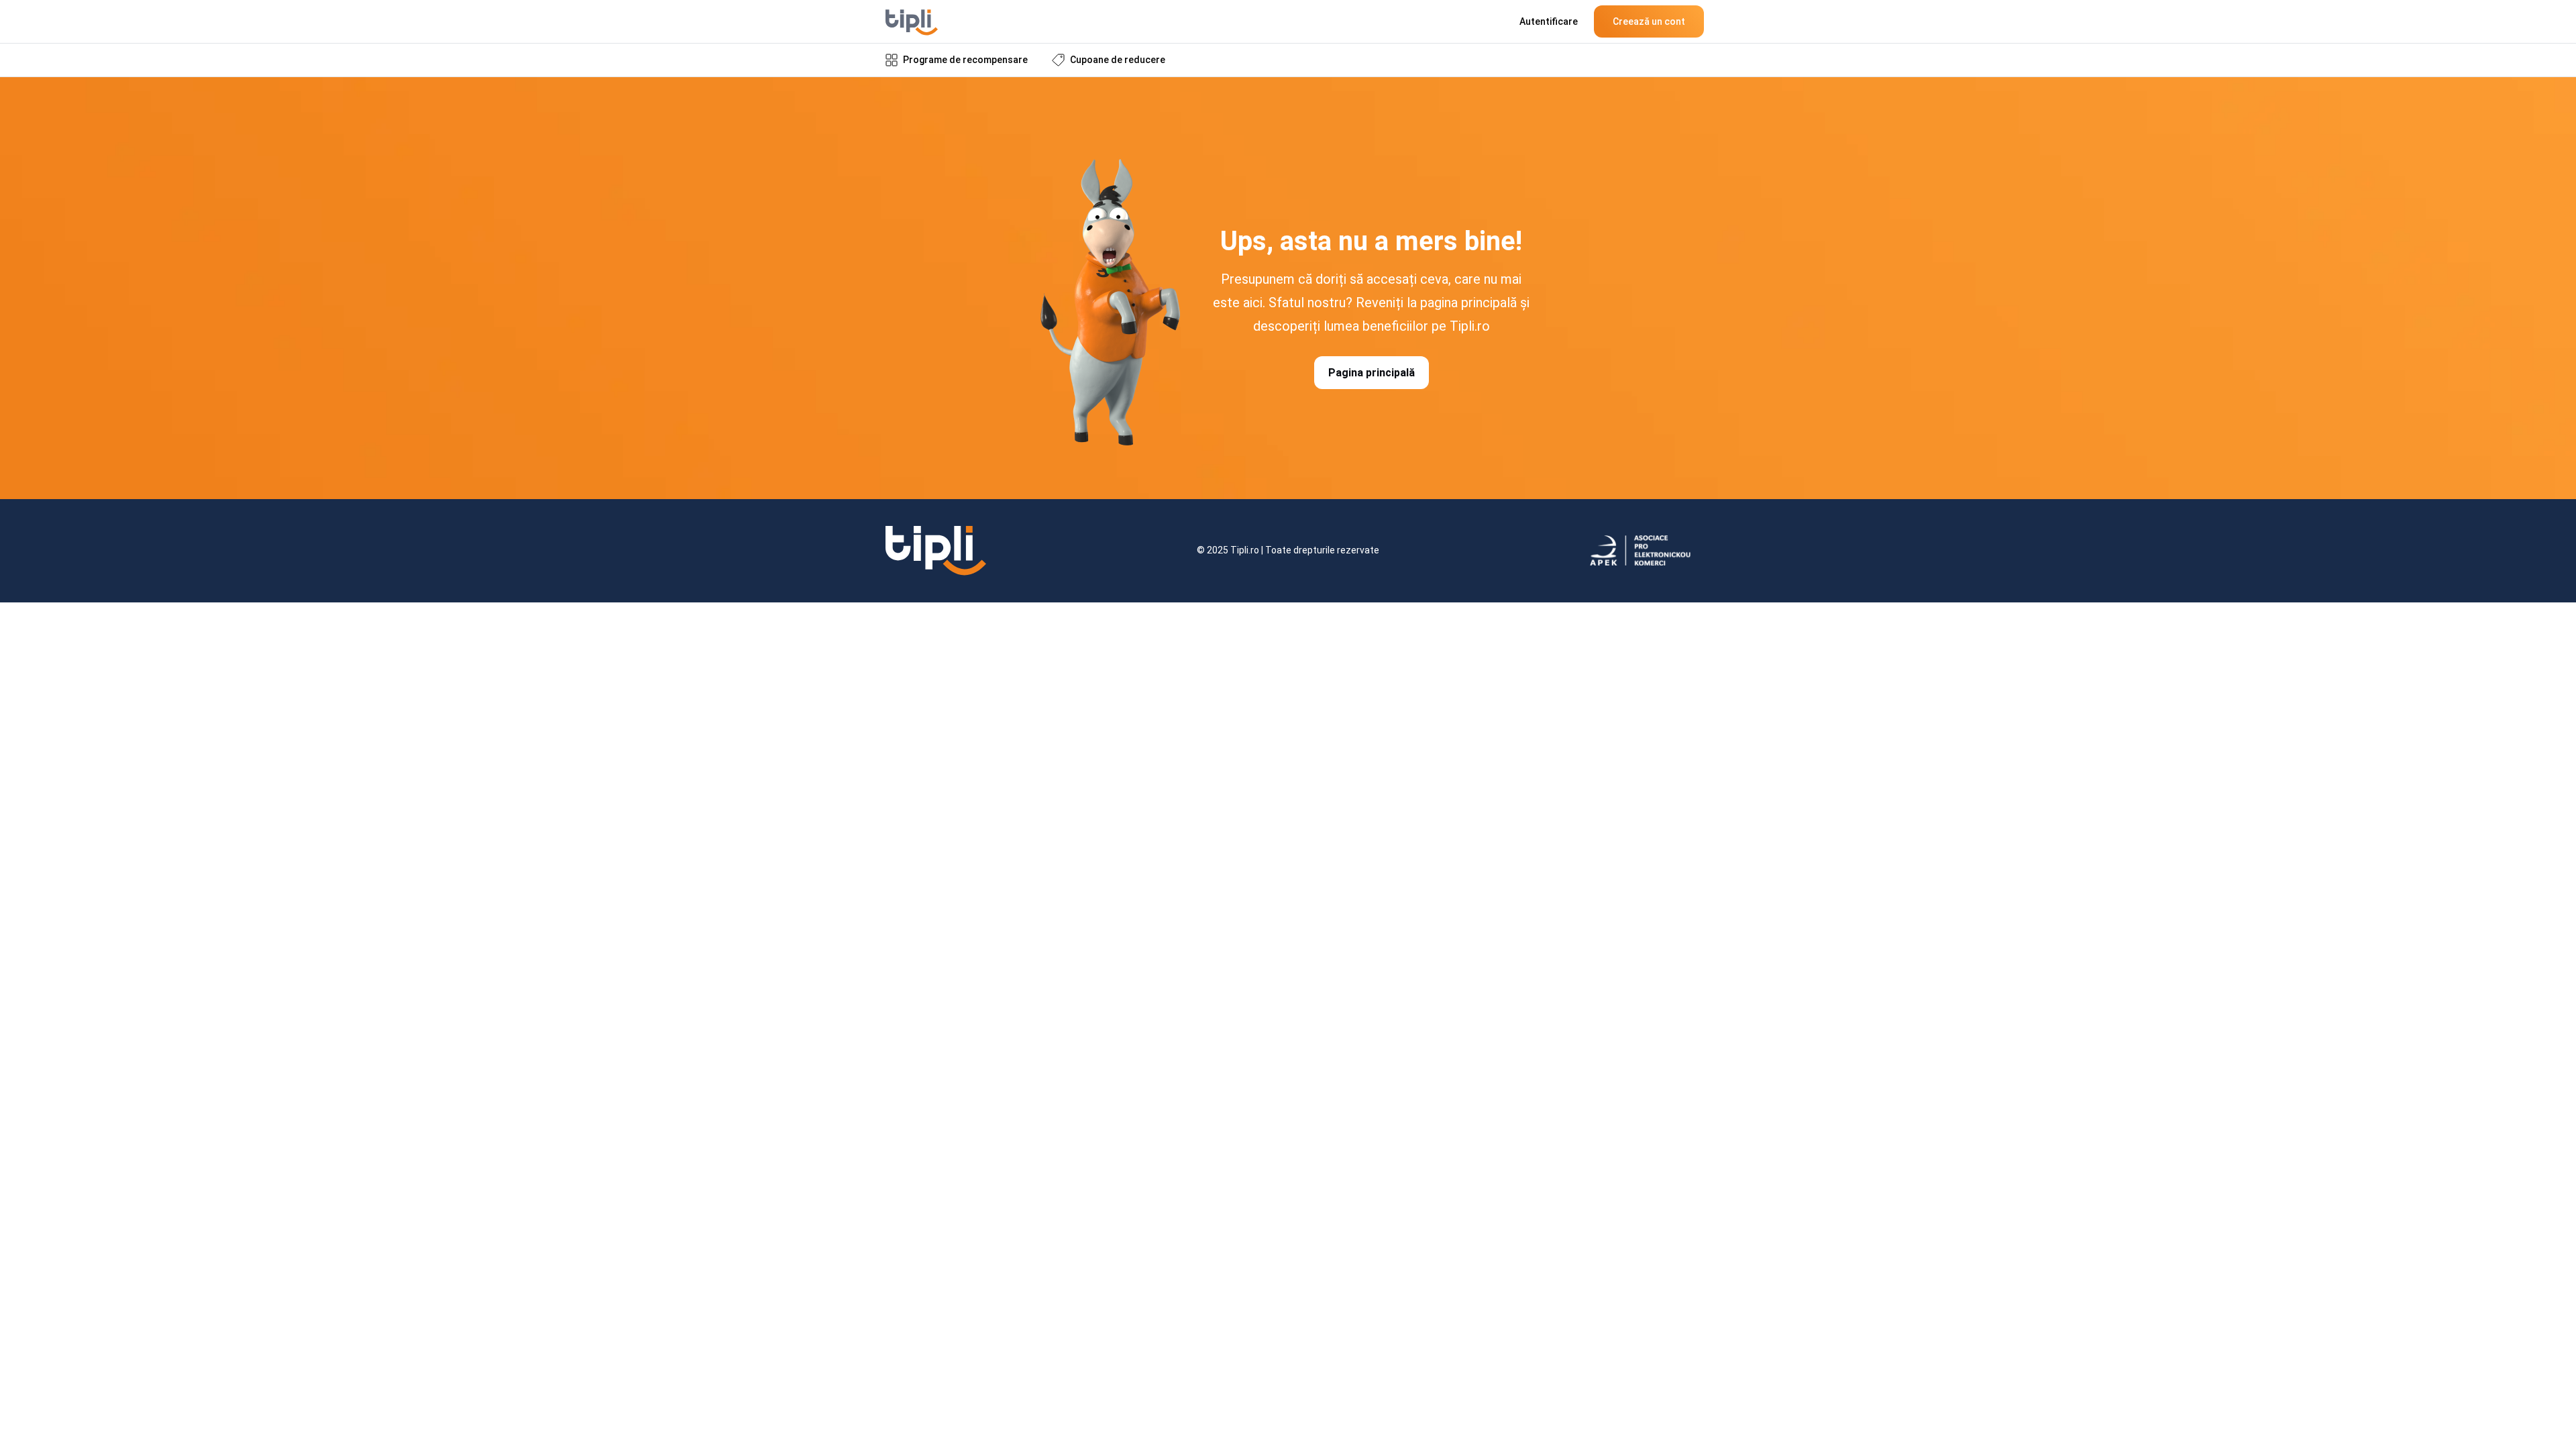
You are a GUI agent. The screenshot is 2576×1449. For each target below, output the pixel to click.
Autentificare (1549, 21)
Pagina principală (1372, 373)
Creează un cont (1649, 21)
